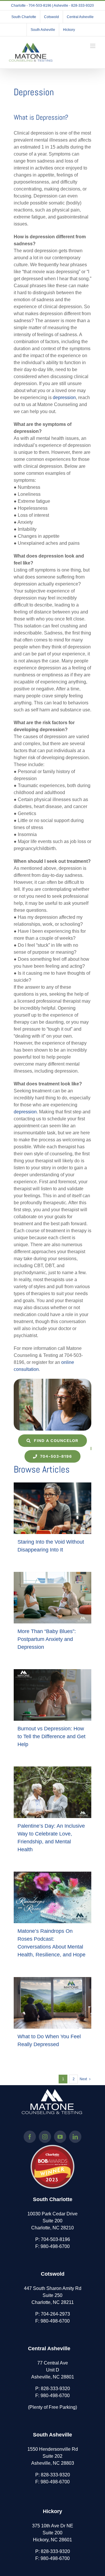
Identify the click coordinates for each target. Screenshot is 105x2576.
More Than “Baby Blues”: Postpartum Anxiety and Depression (47, 1639)
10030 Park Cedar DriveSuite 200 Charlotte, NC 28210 (52, 2221)
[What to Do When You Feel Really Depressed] (52, 2003)
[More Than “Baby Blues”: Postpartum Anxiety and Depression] (52, 1598)
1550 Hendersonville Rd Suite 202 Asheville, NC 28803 (53, 2456)
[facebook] (30, 2137)
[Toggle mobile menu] (93, 46)
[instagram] (45, 2137)
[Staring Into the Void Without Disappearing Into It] (52, 1508)
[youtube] (60, 2137)
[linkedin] (75, 2137)
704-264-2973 (55, 2314)
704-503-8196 (55, 2239)
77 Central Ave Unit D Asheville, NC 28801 (53, 2370)
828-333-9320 (55, 2389)
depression (64, 397)
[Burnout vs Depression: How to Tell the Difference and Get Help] (52, 1695)
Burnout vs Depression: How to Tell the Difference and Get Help (51, 1736)
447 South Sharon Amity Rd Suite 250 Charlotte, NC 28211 (53, 2295)
